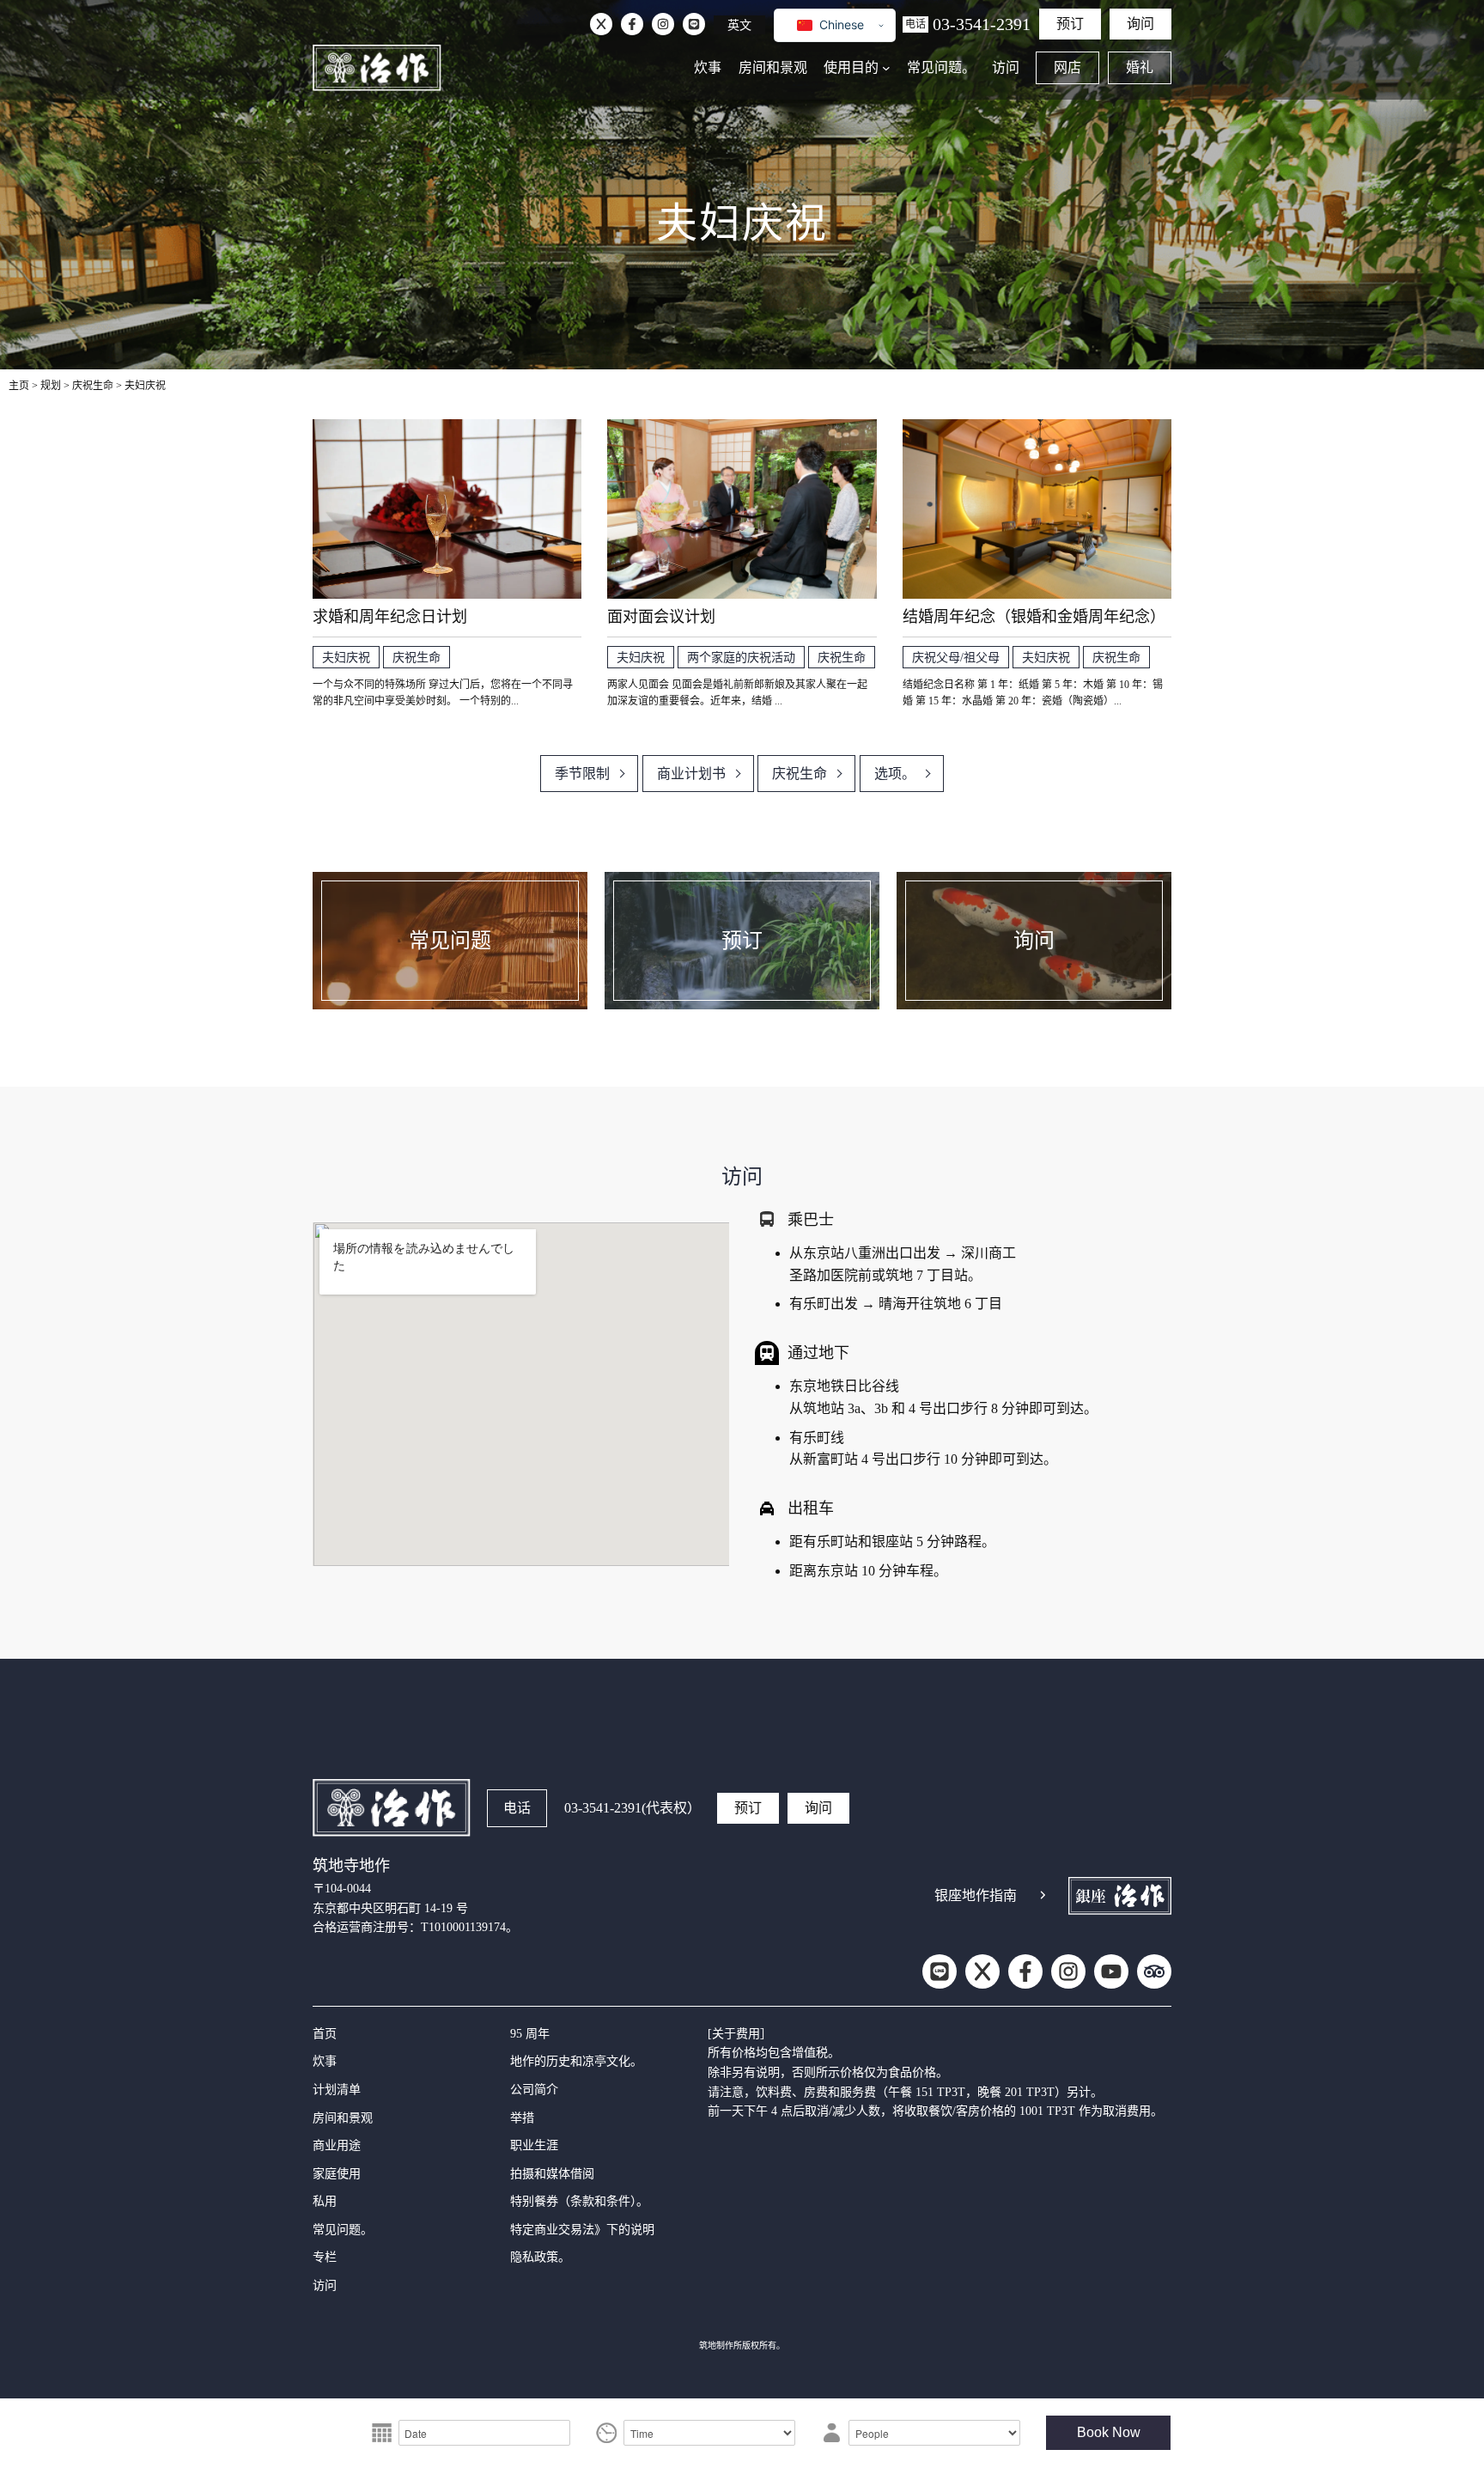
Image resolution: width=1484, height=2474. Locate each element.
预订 (1070, 24)
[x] (601, 24)
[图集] (663, 24)
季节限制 (582, 774)
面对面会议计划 (661, 617)
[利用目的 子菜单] (886, 68)
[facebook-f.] (632, 24)
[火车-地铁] (767, 1353)
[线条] (694, 24)
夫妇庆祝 (346, 657)
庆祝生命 (417, 657)
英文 (739, 25)
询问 (1140, 24)
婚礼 (1140, 67)
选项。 (895, 774)
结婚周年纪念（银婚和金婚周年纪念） (1034, 617)
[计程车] (767, 1508)
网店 (1067, 67)
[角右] (1043, 1895)
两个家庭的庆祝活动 (741, 657)
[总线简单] (767, 1219)
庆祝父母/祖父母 (956, 657)
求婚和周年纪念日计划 (390, 617)
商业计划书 (691, 774)
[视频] (1111, 1971)
